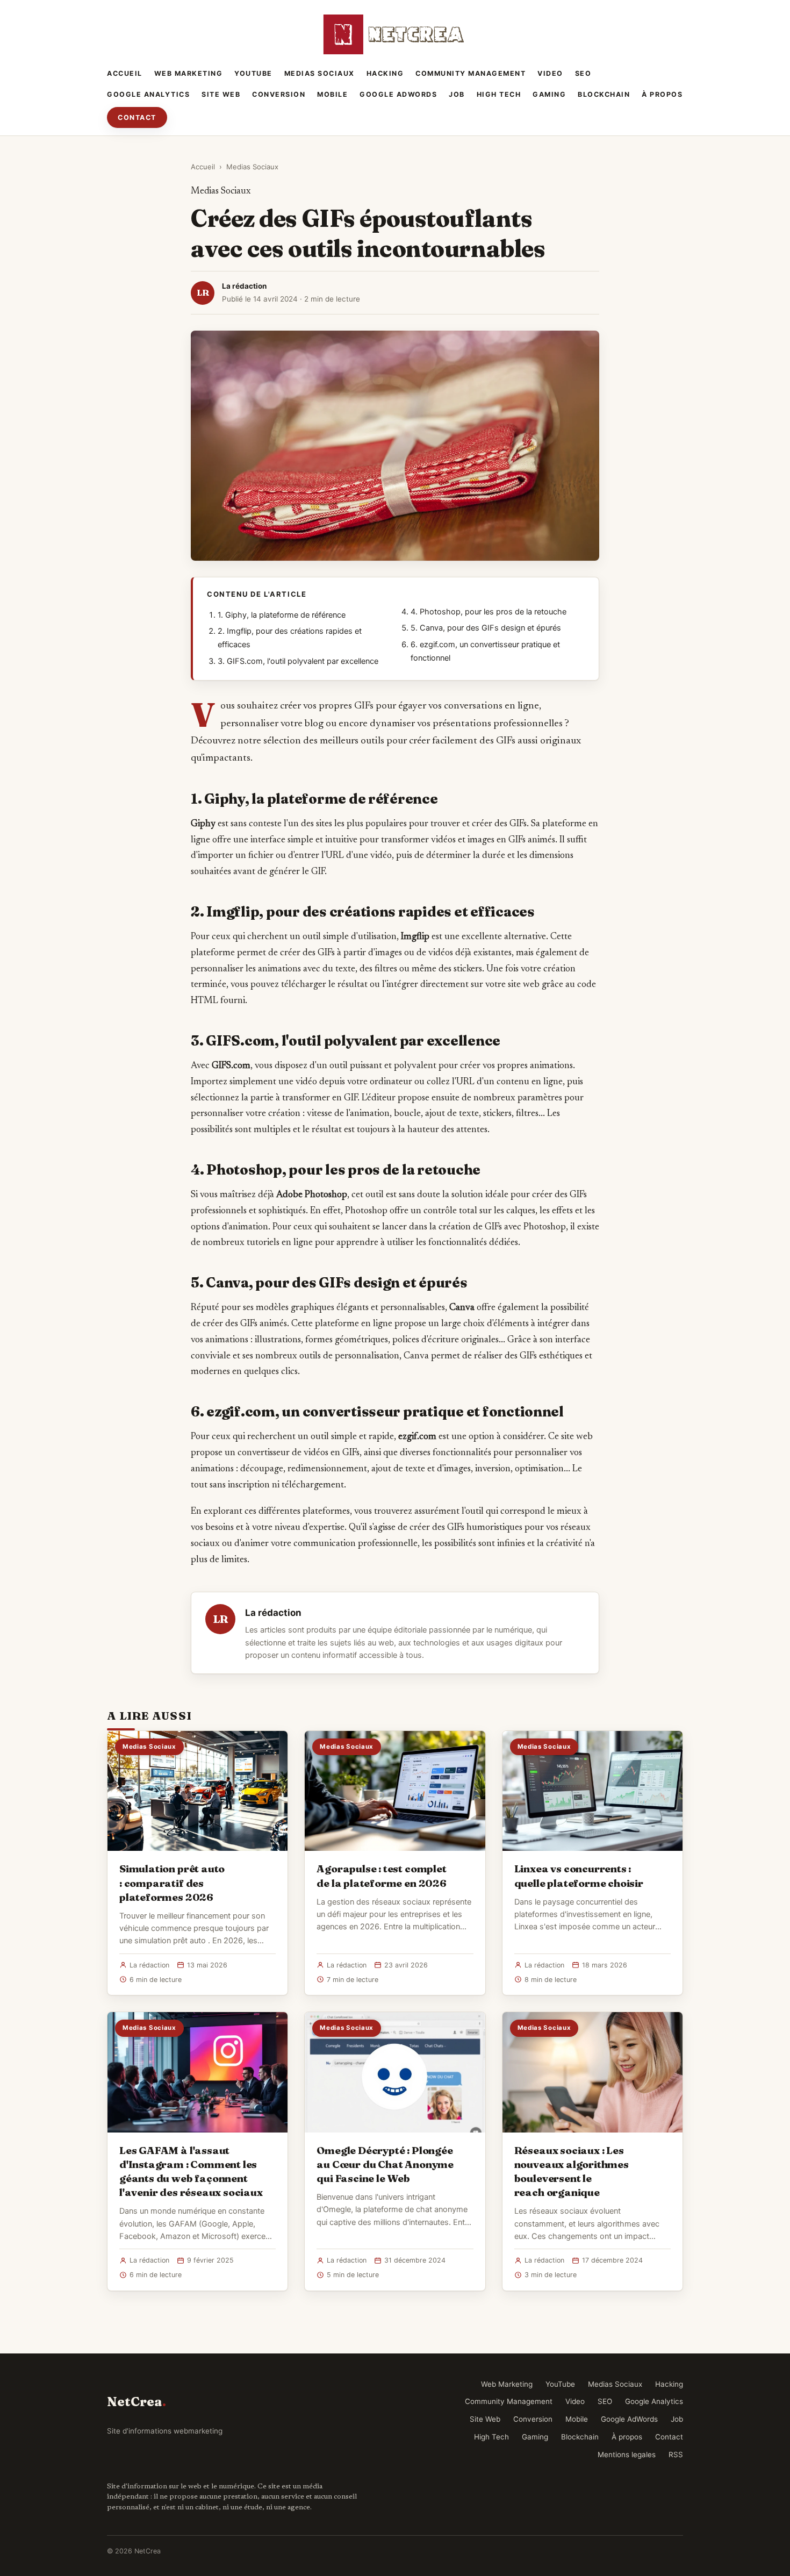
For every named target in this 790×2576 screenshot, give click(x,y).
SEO (583, 73)
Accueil (125, 73)
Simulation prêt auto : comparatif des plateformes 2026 (172, 1883)
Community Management (471, 73)
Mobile (332, 94)
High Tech (499, 94)
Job (457, 94)
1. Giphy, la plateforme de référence (282, 615)
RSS (676, 2455)
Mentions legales (627, 2455)
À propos (662, 94)
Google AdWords (398, 94)
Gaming (549, 94)
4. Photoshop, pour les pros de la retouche (489, 612)
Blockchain (604, 94)
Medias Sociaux (319, 73)
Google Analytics (148, 94)
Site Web (221, 94)
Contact (137, 117)
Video (550, 73)
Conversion (279, 94)
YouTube (253, 73)
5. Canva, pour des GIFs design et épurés (486, 628)
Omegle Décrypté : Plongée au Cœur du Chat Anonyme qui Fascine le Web (385, 2164)
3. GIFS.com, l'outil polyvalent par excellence (298, 661)
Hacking (385, 73)
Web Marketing (189, 73)
